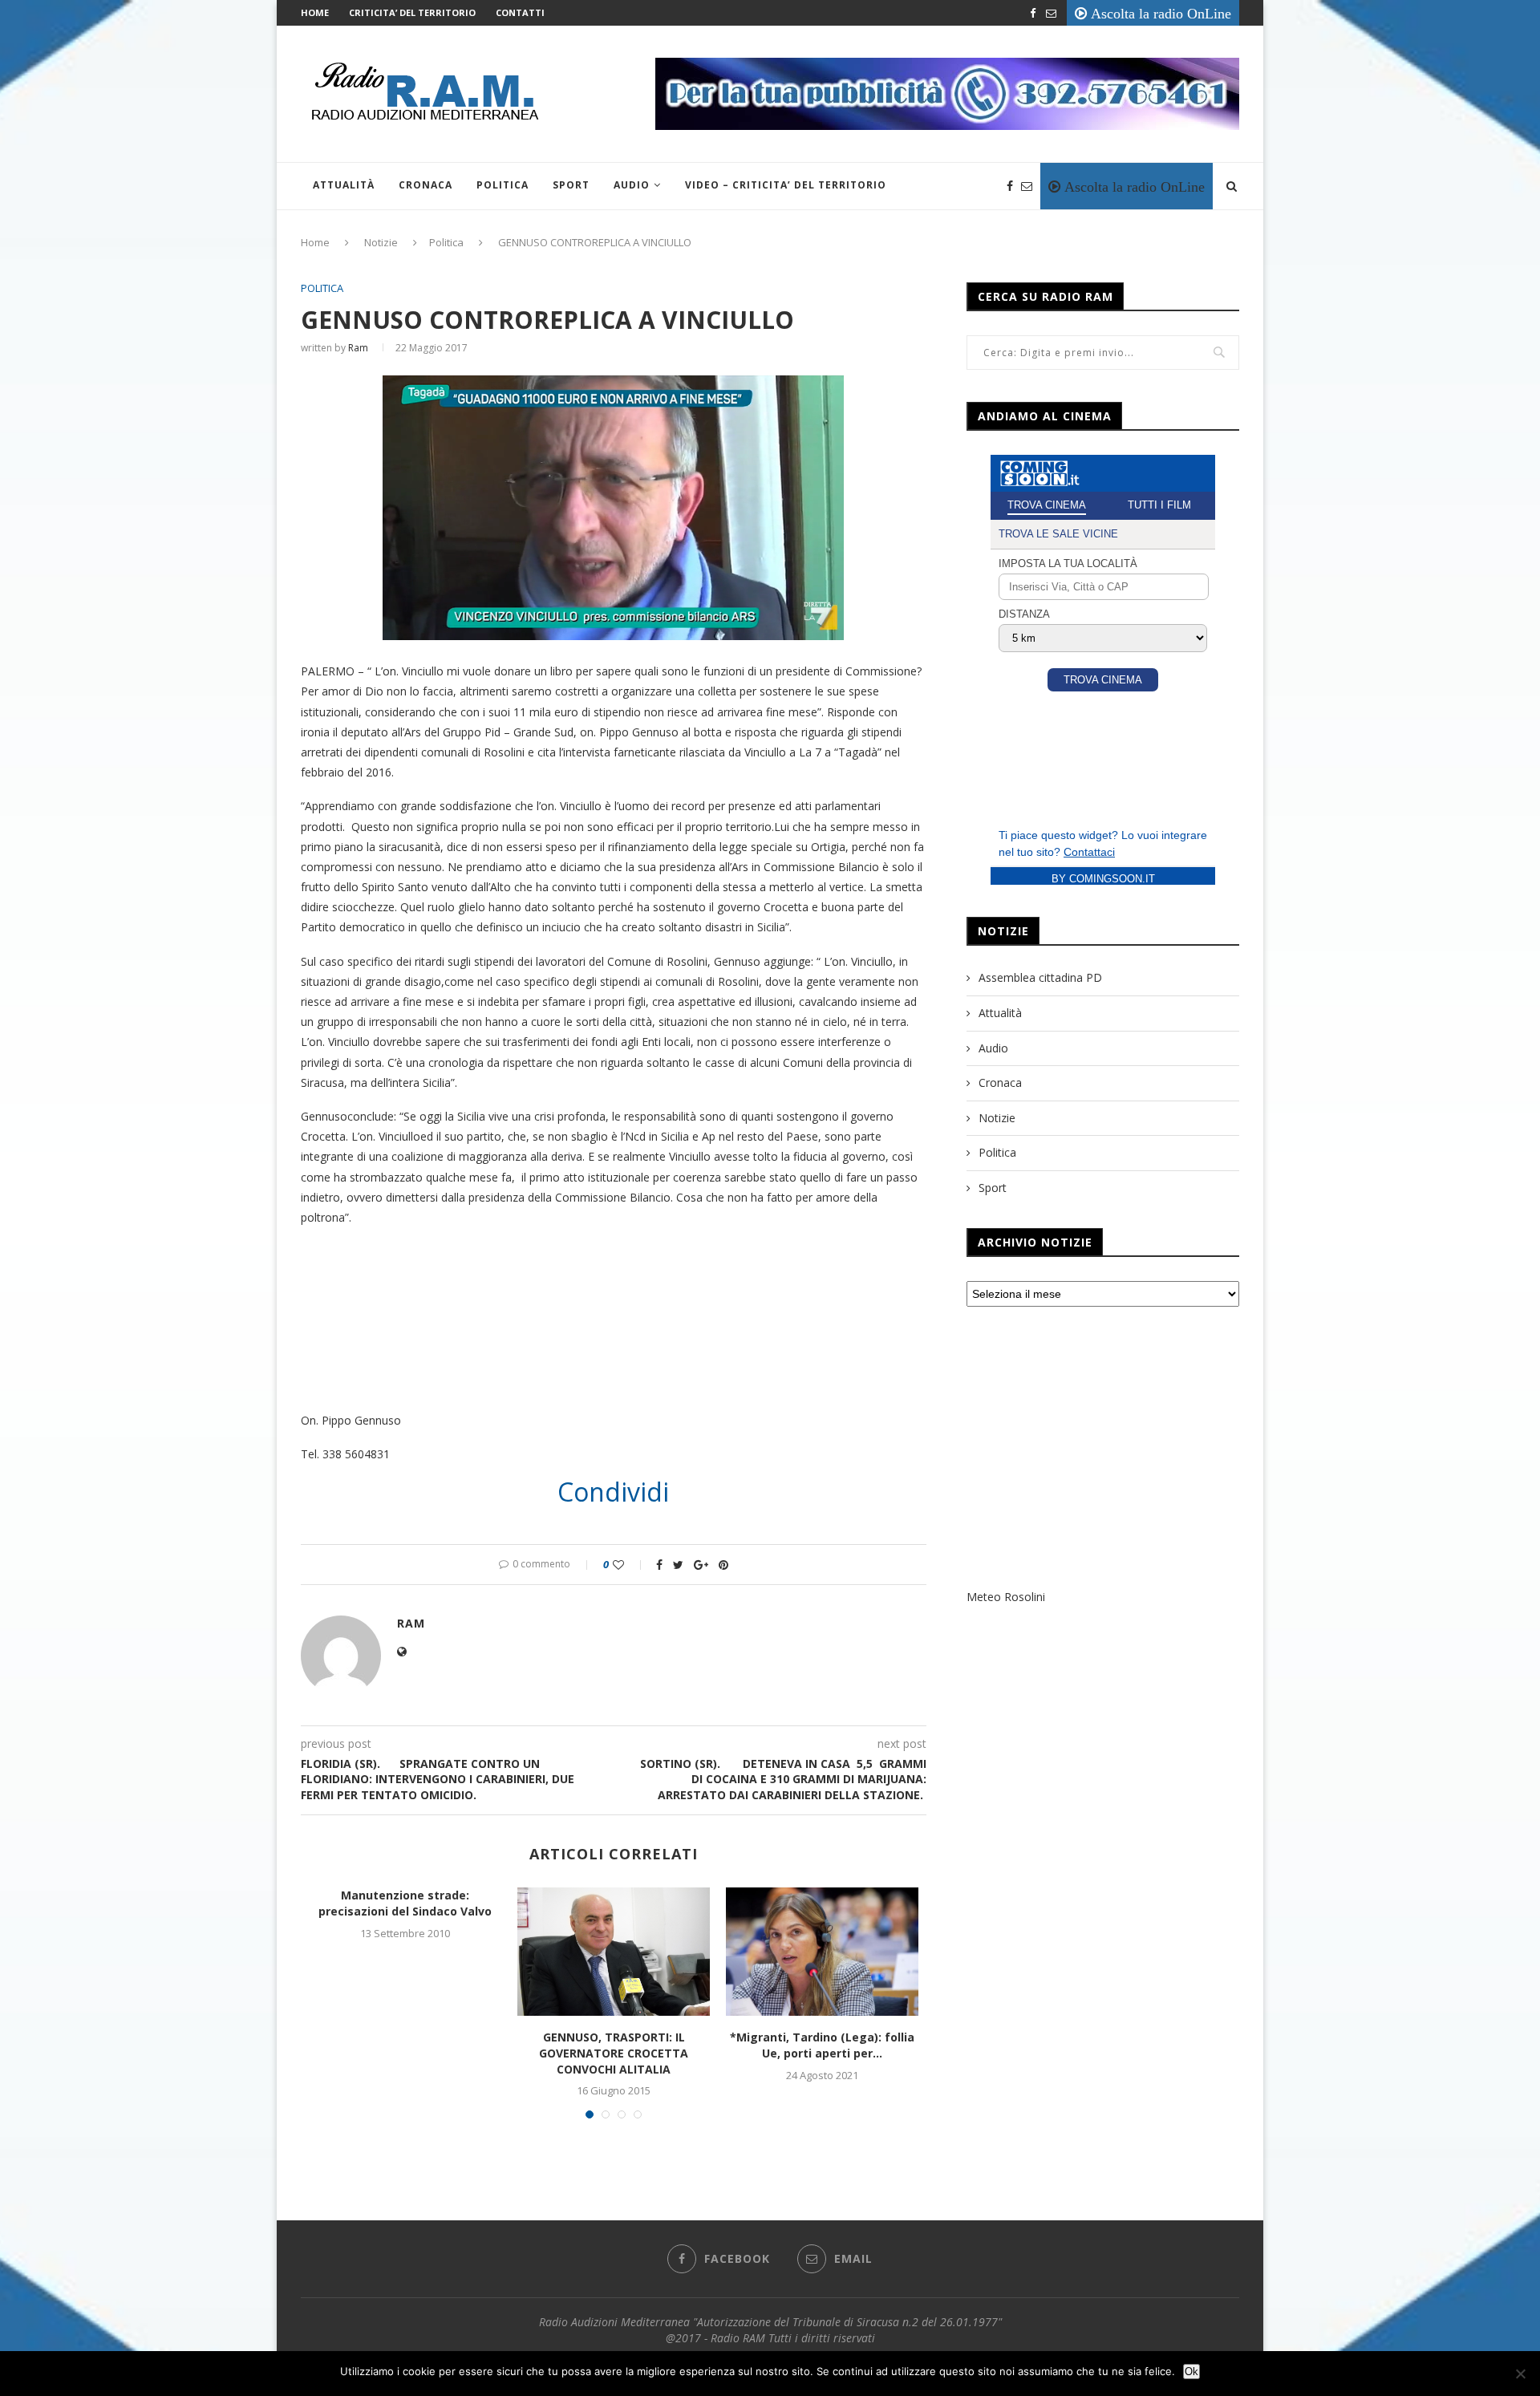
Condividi (613, 1492)
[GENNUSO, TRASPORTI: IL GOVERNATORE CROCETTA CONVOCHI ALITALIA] (614, 1952)
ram (358, 348)
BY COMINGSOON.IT (1103, 879)
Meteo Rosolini (1006, 1597)
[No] (1520, 2374)
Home (315, 12)
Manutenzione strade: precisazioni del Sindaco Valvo (405, 1903)
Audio (632, 185)
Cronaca (426, 185)
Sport (571, 185)
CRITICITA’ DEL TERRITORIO (412, 12)
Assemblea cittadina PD (1040, 977)
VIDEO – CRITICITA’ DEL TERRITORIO (786, 185)
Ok (1191, 2372)
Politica (503, 185)
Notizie (381, 242)
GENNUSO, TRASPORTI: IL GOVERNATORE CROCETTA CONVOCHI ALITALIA (614, 2053)
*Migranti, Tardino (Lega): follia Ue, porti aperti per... (822, 2045)
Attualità (344, 185)
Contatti (520, 12)
